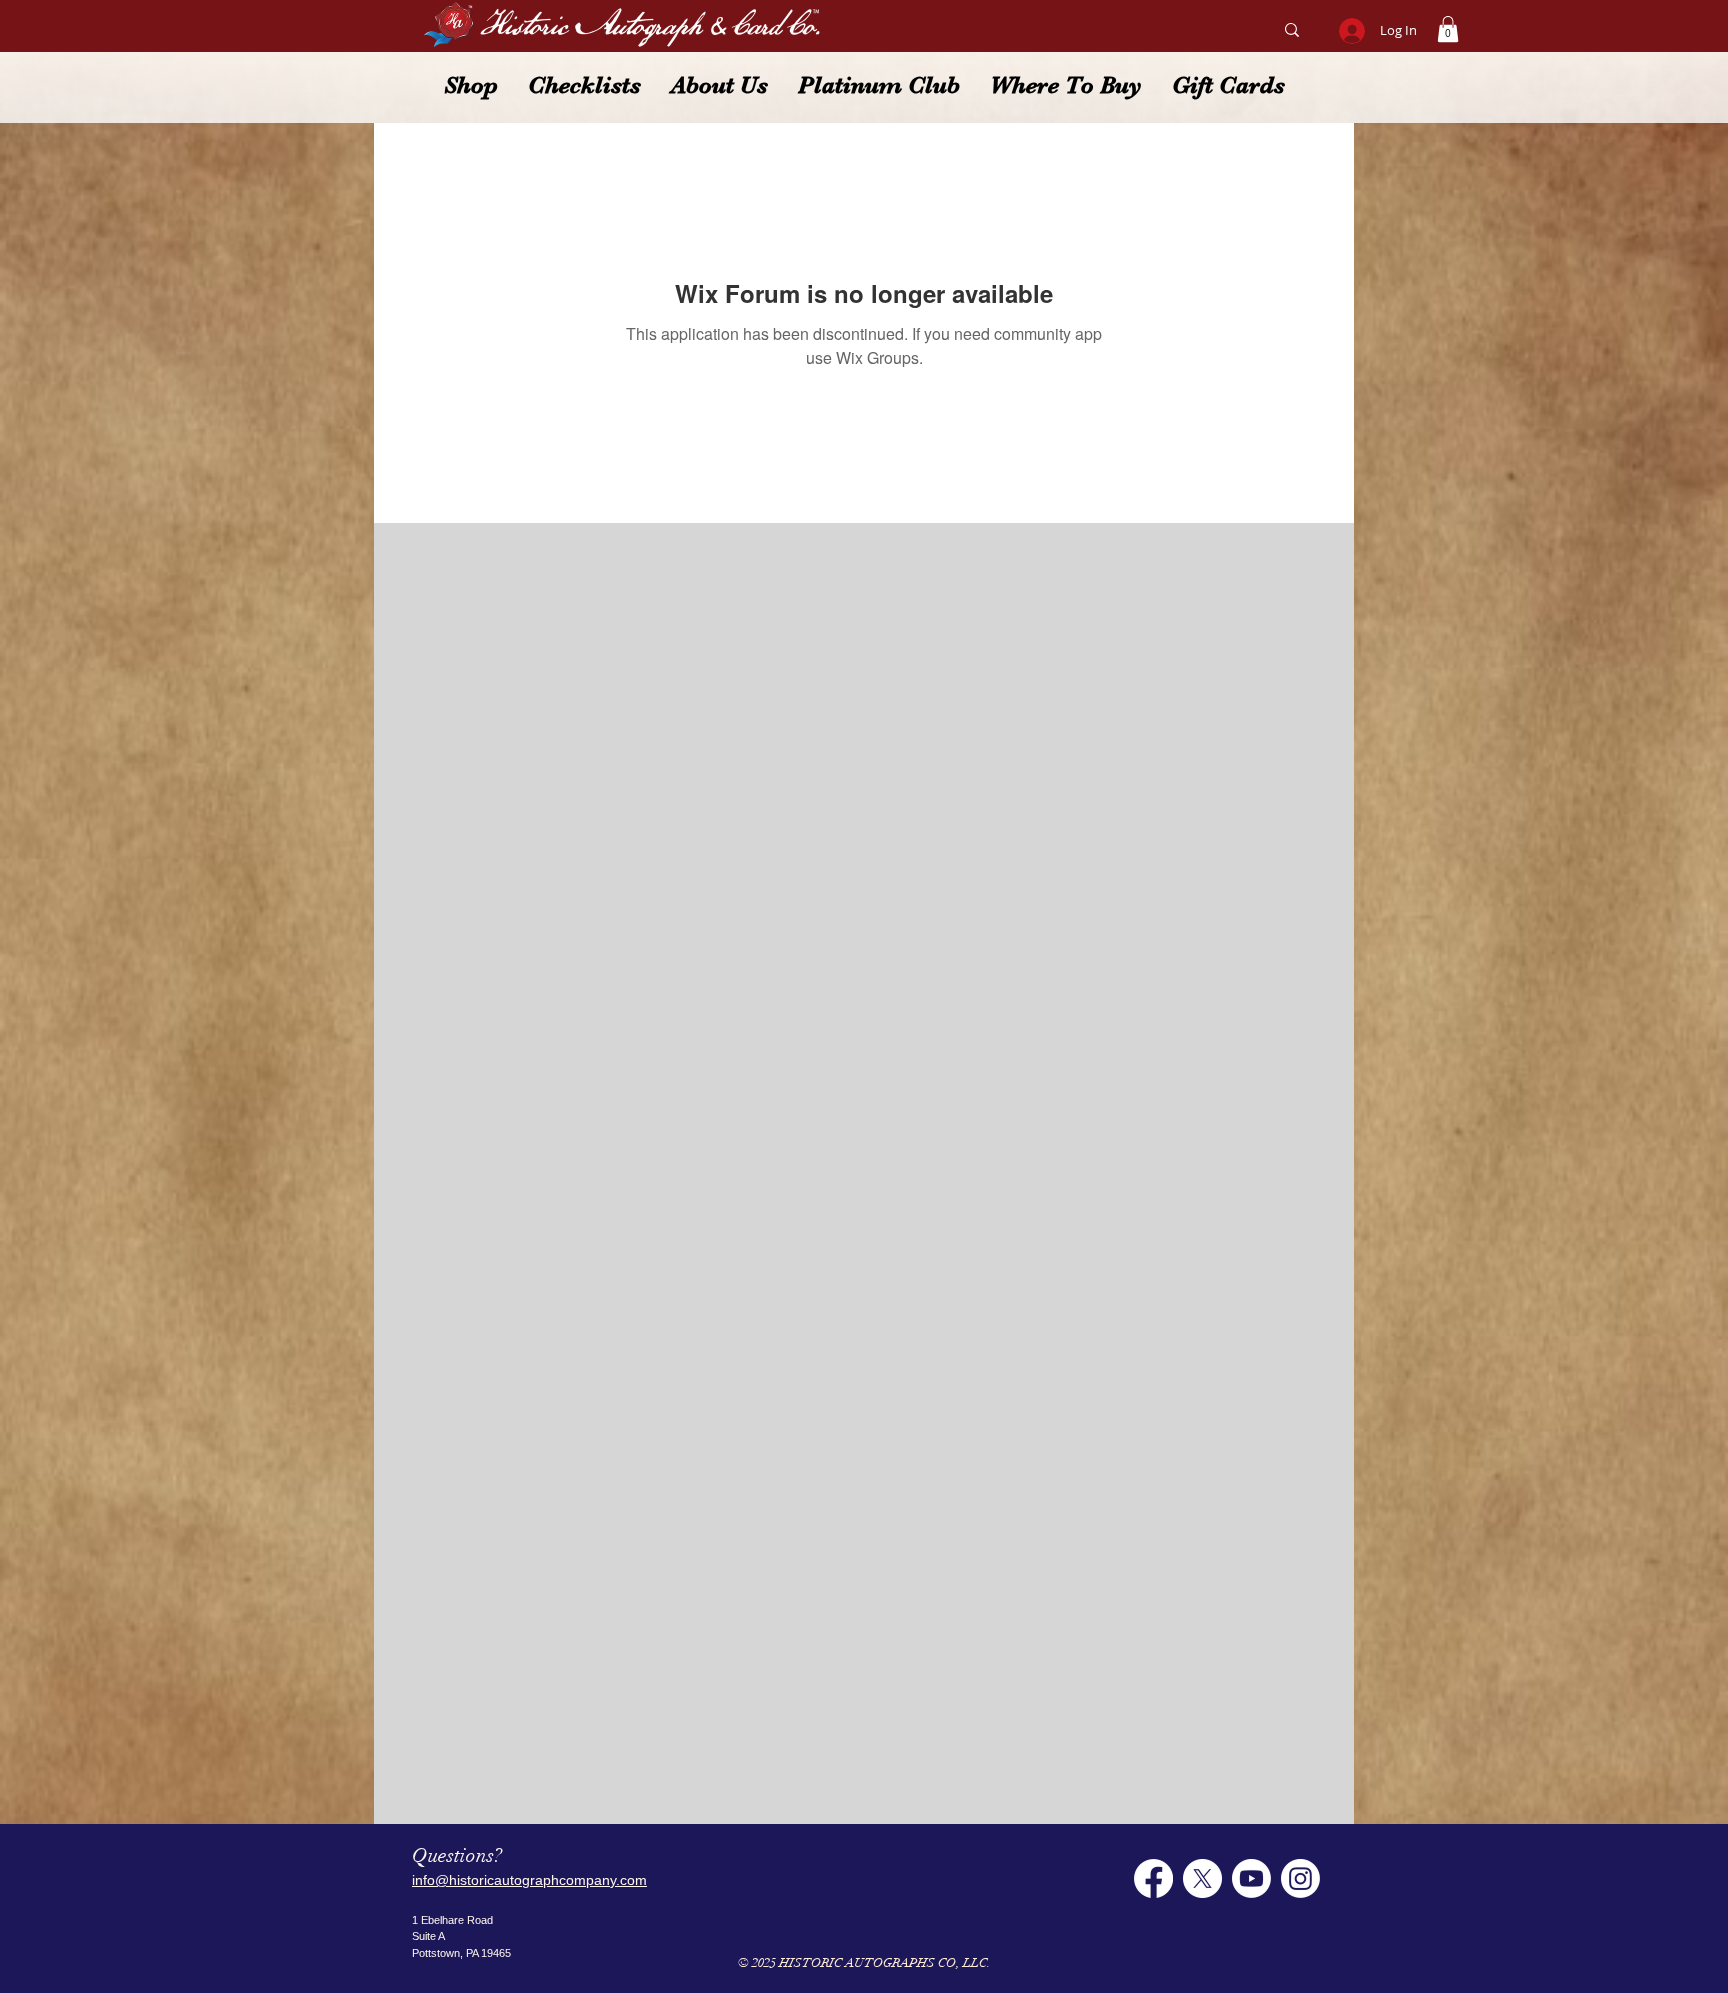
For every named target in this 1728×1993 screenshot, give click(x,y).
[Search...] (1291, 30)
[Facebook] (1153, 1878)
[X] (1202, 1878)
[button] (1448, 29)
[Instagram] (1300, 1878)
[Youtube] (1251, 1878)
